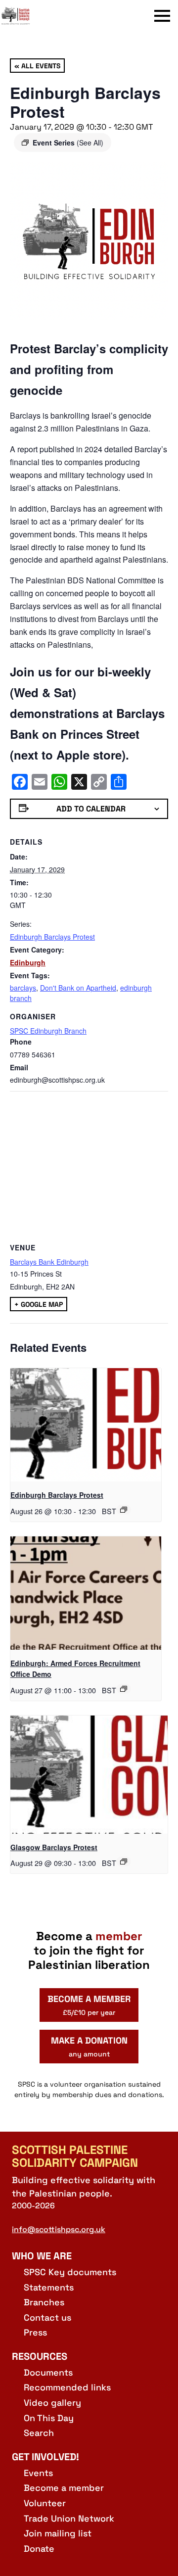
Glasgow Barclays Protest (54, 1847)
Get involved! (45, 2457)
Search (39, 2433)
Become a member (64, 2488)
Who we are (42, 2256)
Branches (44, 2302)
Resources (40, 2356)
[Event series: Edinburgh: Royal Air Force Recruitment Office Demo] (124, 1689)
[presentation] (86, 1425)
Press (35, 2332)
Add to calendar (91, 809)
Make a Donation (89, 2047)
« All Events (37, 65)
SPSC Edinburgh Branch (48, 1031)
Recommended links (67, 2387)
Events (38, 2473)
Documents (48, 2372)
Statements (49, 2287)
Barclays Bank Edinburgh (49, 1262)
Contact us (47, 2317)
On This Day (49, 2418)
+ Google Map (39, 1304)
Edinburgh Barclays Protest (52, 937)
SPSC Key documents (70, 2272)
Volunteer (45, 2503)
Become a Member (89, 2005)
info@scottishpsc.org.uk (59, 2229)
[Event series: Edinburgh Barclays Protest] (124, 1510)
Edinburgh (28, 962)
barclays (23, 988)
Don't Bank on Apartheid (78, 988)
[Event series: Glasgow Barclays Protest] (124, 1861)
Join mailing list (58, 2533)
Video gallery (52, 2403)
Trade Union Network (69, 2518)
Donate (39, 2549)
